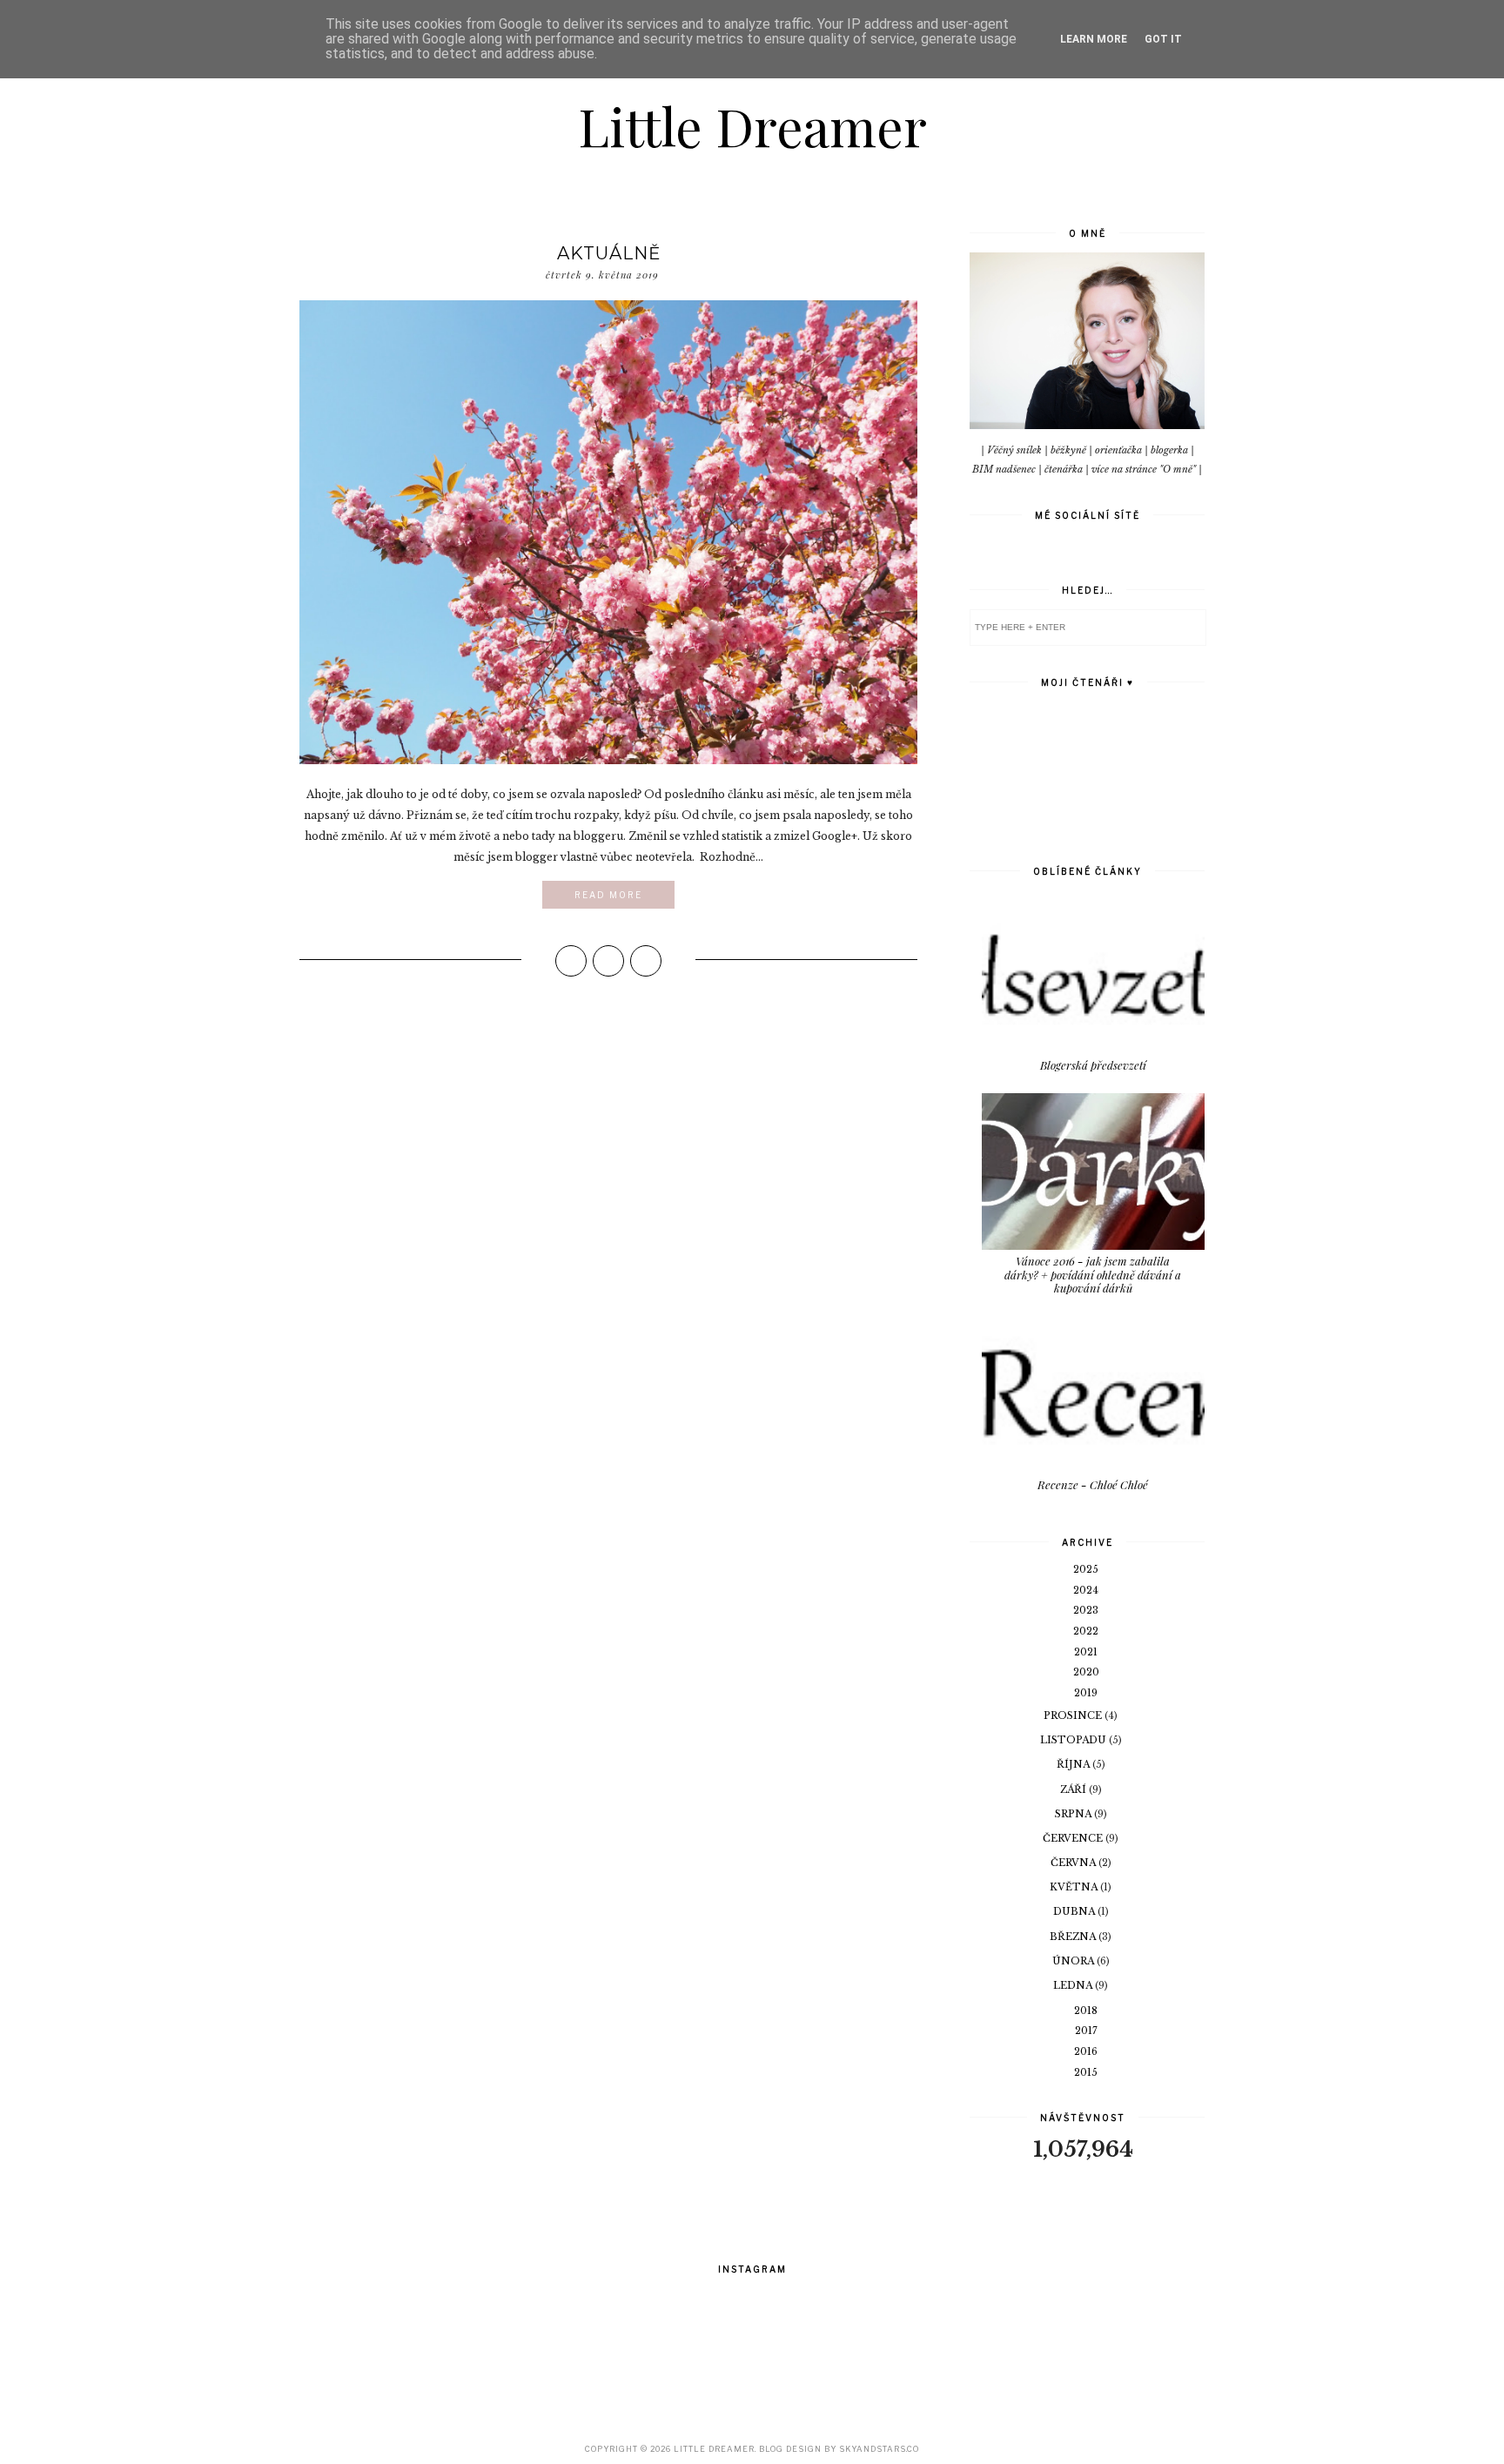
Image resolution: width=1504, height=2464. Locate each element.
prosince (1074, 1715)
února (1074, 1961)
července (1074, 1838)
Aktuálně (609, 253)
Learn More (1094, 39)
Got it (1163, 39)
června (1074, 1863)
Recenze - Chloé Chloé (1093, 1484)
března (1074, 1937)
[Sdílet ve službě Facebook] (571, 961)
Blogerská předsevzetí (1093, 1065)
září (1074, 1789)
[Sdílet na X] (608, 961)
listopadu (1074, 1740)
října (1074, 1764)
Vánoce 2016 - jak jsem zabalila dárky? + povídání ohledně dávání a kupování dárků (1093, 1274)
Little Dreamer (752, 125)
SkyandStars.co (879, 2449)
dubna (1075, 1911)
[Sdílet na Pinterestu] (646, 961)
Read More (608, 895)
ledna (1074, 1985)
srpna (1074, 1814)
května (1075, 1887)
